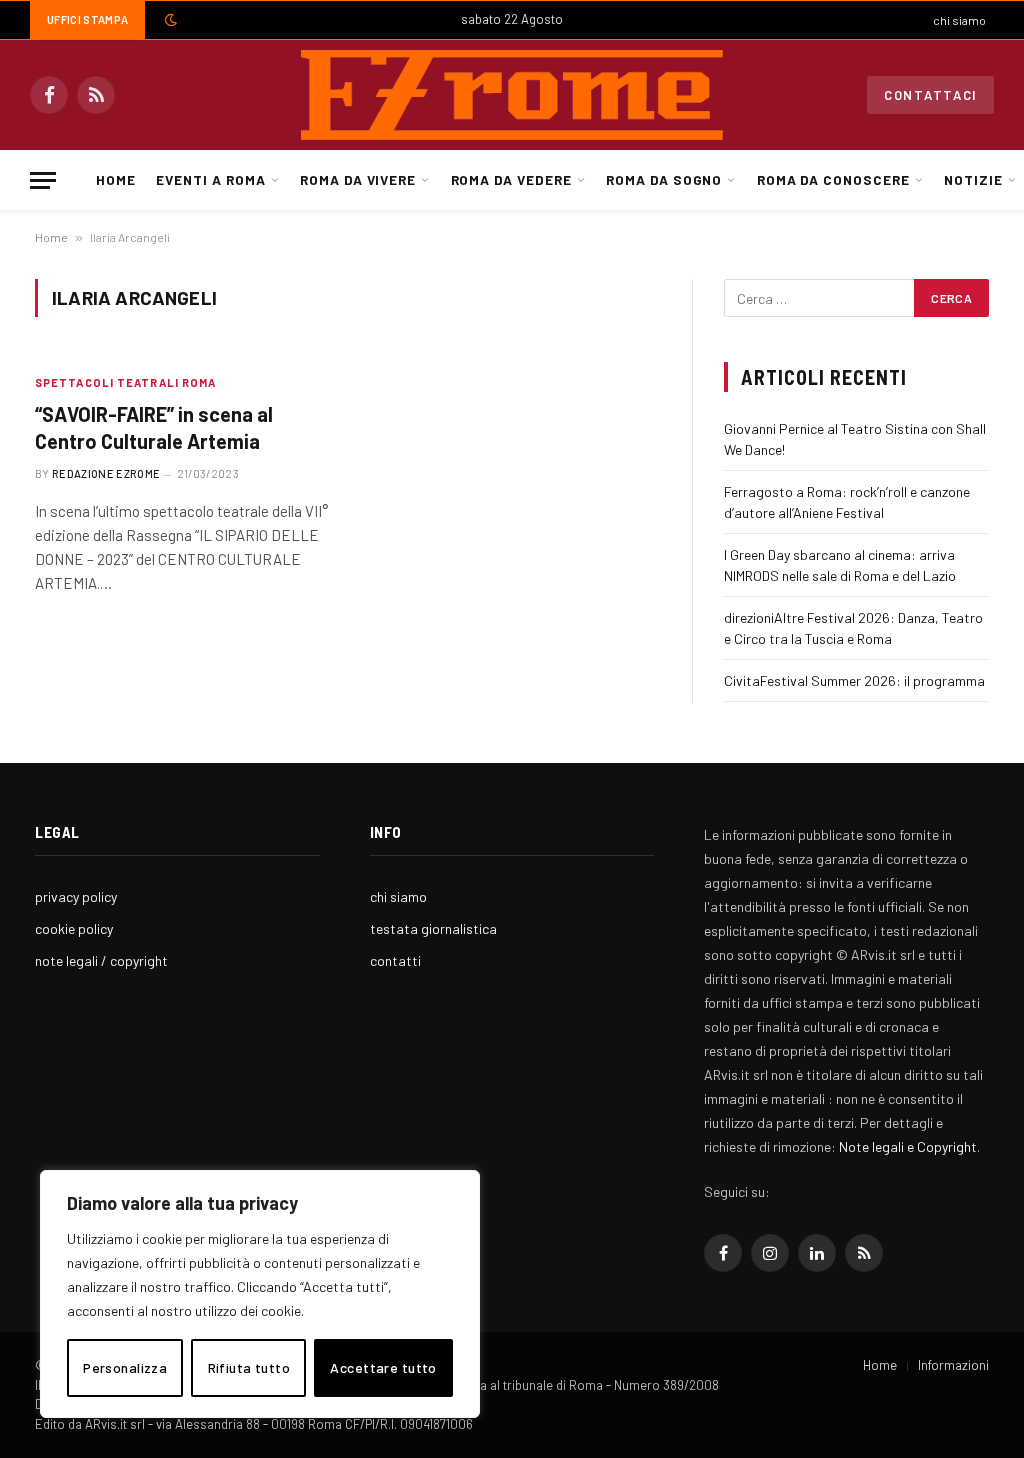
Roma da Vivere (358, 179)
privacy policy (76, 896)
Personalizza (125, 1367)
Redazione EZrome (106, 473)
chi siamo (959, 20)
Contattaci (930, 95)
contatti (395, 960)
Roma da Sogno (664, 179)
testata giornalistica (433, 928)
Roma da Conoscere (833, 179)
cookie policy (74, 928)
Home (116, 179)
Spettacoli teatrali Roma (125, 382)
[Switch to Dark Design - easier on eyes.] (169, 20)
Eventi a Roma (210, 179)
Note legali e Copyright (908, 1146)
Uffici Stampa (87, 19)
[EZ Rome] (512, 95)
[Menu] (43, 180)
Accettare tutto (383, 1367)
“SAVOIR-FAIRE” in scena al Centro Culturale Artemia (154, 427)
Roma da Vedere (511, 179)
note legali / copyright (101, 960)
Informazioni (953, 1365)
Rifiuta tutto (249, 1367)
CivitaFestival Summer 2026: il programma (854, 680)
